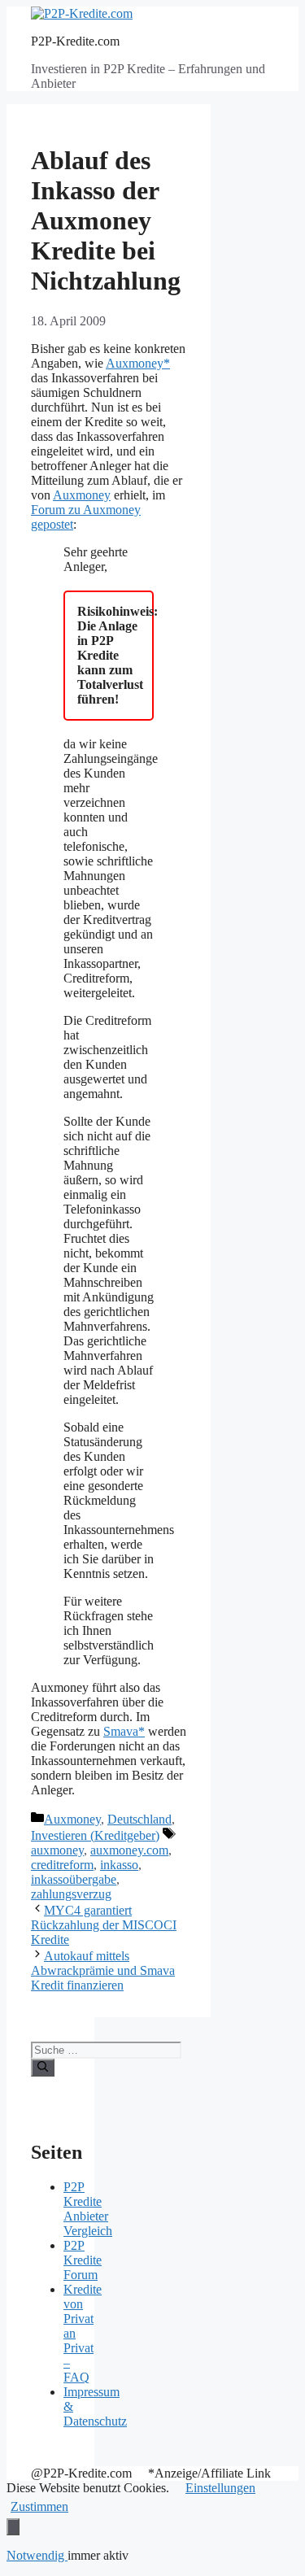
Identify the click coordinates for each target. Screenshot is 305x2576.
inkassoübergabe (74, 1879)
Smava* (124, 1731)
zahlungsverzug (71, 1894)
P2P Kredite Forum (83, 2260)
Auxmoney (82, 495)
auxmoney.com (129, 1850)
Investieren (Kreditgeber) (95, 1835)
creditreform (62, 1865)
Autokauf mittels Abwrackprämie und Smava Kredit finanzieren (103, 1970)
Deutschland (139, 1819)
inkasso (119, 1865)
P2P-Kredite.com (75, 41)
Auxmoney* (138, 363)
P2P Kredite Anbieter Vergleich (88, 2209)
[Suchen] (43, 2068)
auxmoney (57, 1850)
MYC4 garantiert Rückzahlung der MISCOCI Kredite (104, 1925)
